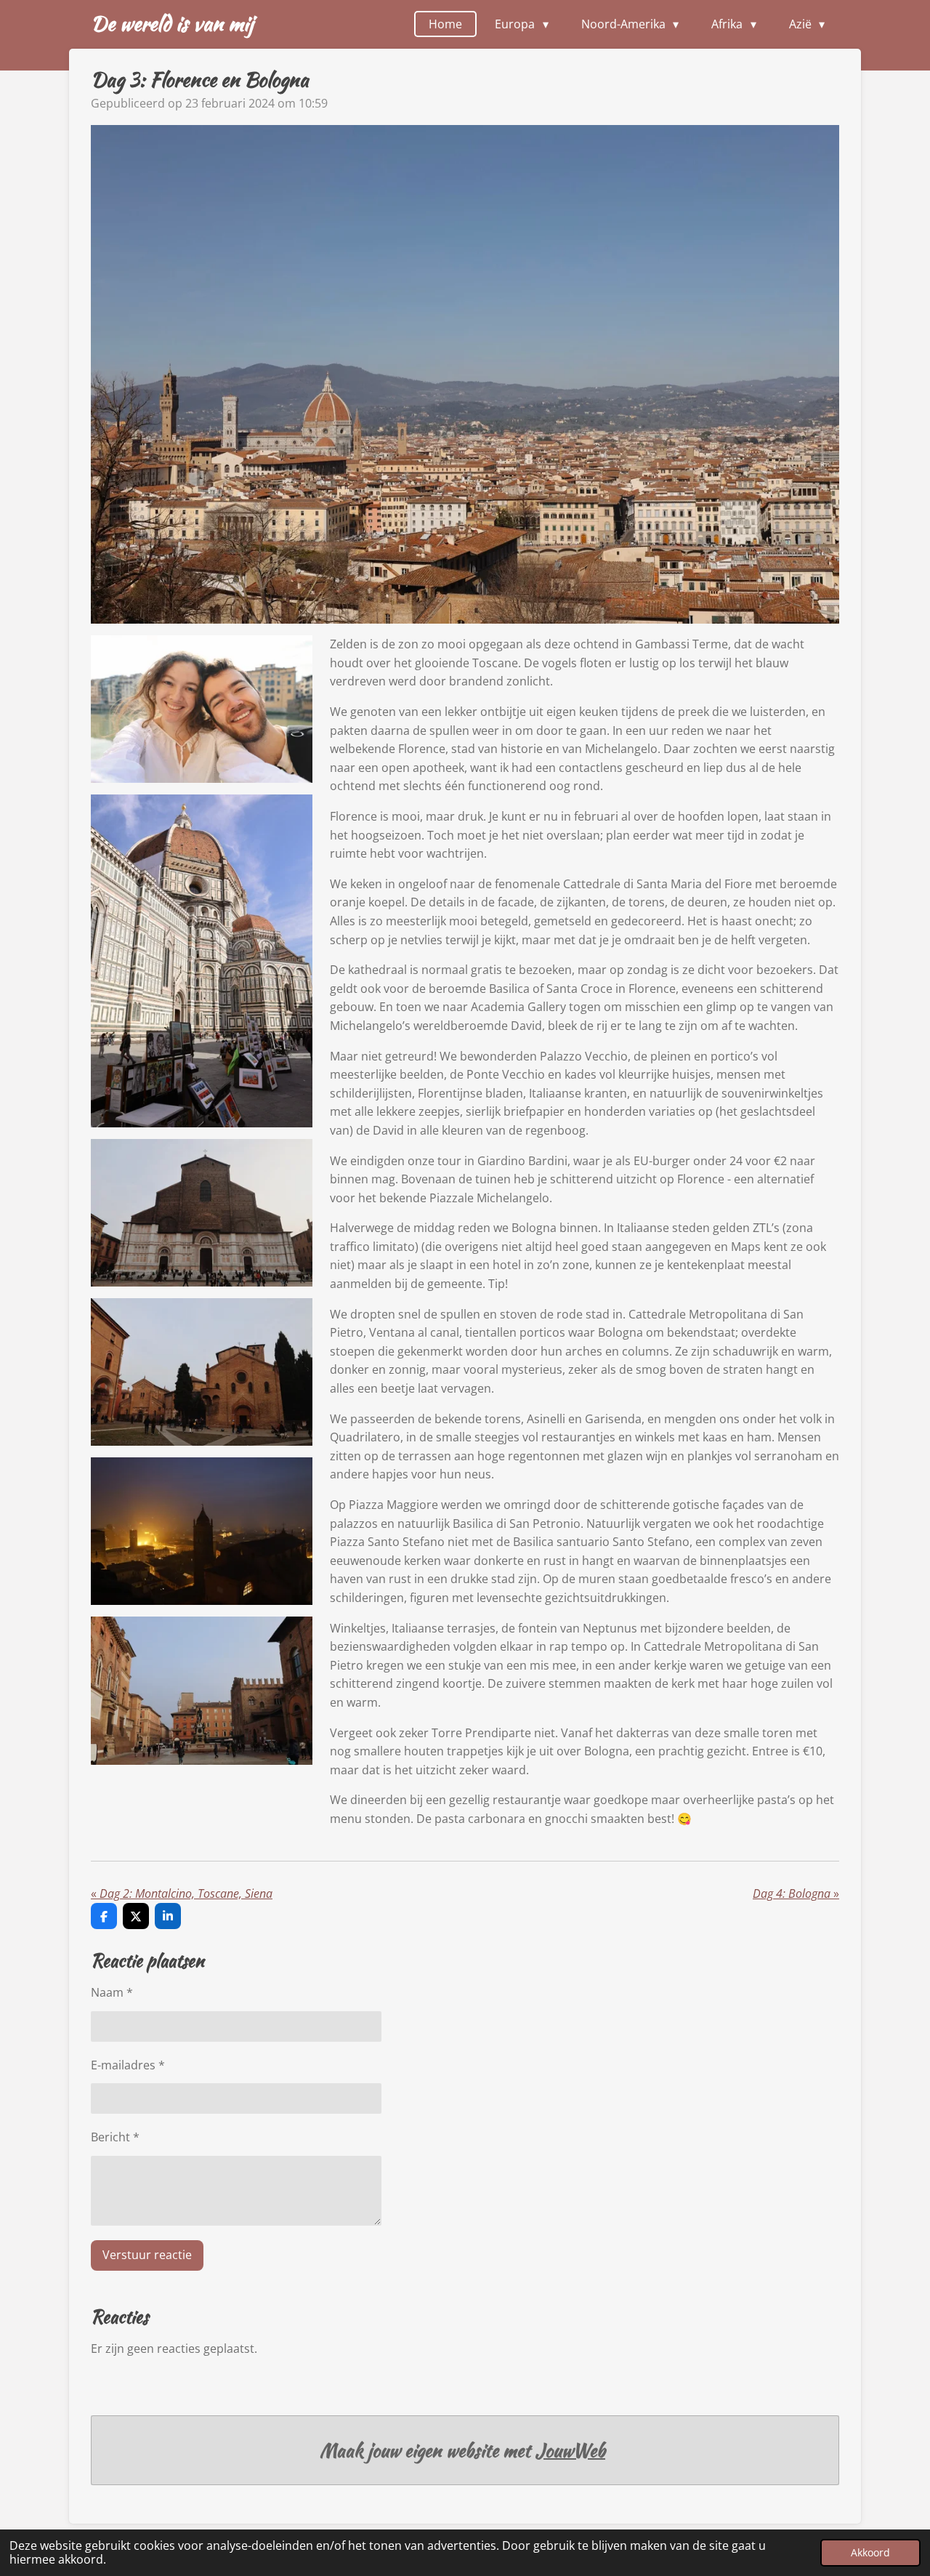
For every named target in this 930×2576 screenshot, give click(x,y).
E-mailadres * (128, 2065)
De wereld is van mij (172, 23)
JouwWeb (570, 2451)
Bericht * (115, 2137)
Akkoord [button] (870, 2552)
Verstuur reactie (147, 2255)
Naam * (112, 1992)
